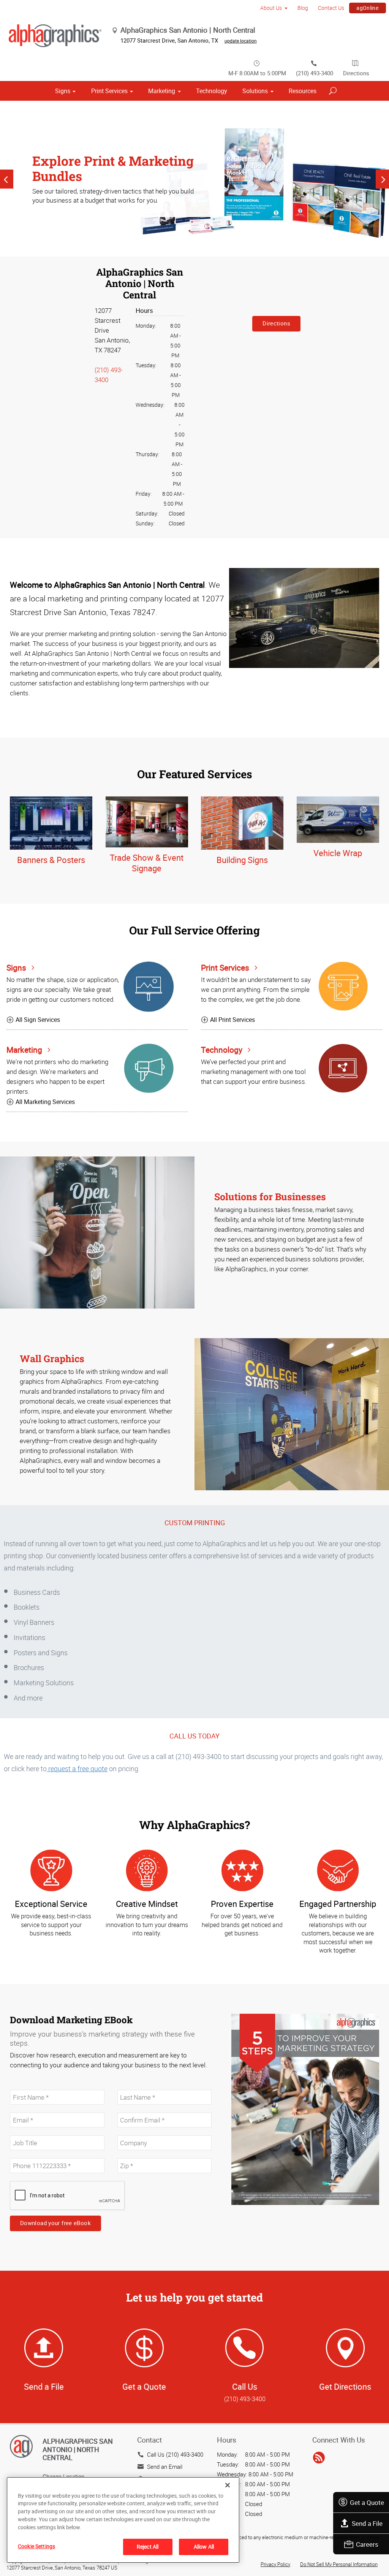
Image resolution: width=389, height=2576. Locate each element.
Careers (367, 2544)
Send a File (367, 2523)
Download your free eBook (55, 2223)
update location (241, 41)
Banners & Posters (51, 860)
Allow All (204, 2547)
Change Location (63, 2476)
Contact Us (331, 8)
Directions (356, 73)
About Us (271, 8)
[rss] (319, 2458)
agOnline (367, 8)
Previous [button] (7, 179)
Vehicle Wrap (338, 853)
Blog (303, 8)
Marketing (162, 91)
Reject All (148, 2547)
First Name (23, 2086)
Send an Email (165, 2467)
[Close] (228, 2485)
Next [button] (382, 179)
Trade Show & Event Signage (147, 863)
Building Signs (242, 860)
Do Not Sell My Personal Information (339, 2564)
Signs (63, 91)
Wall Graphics (52, 1359)
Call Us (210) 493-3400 (175, 2454)
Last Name (130, 2086)
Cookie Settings (36, 2546)
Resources (303, 91)
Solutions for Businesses (270, 1197)
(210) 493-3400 (315, 73)
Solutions (255, 91)
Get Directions (345, 2386)
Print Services (109, 91)
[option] (194, 179)
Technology (212, 91)
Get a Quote (367, 2502)
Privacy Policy (275, 2564)
